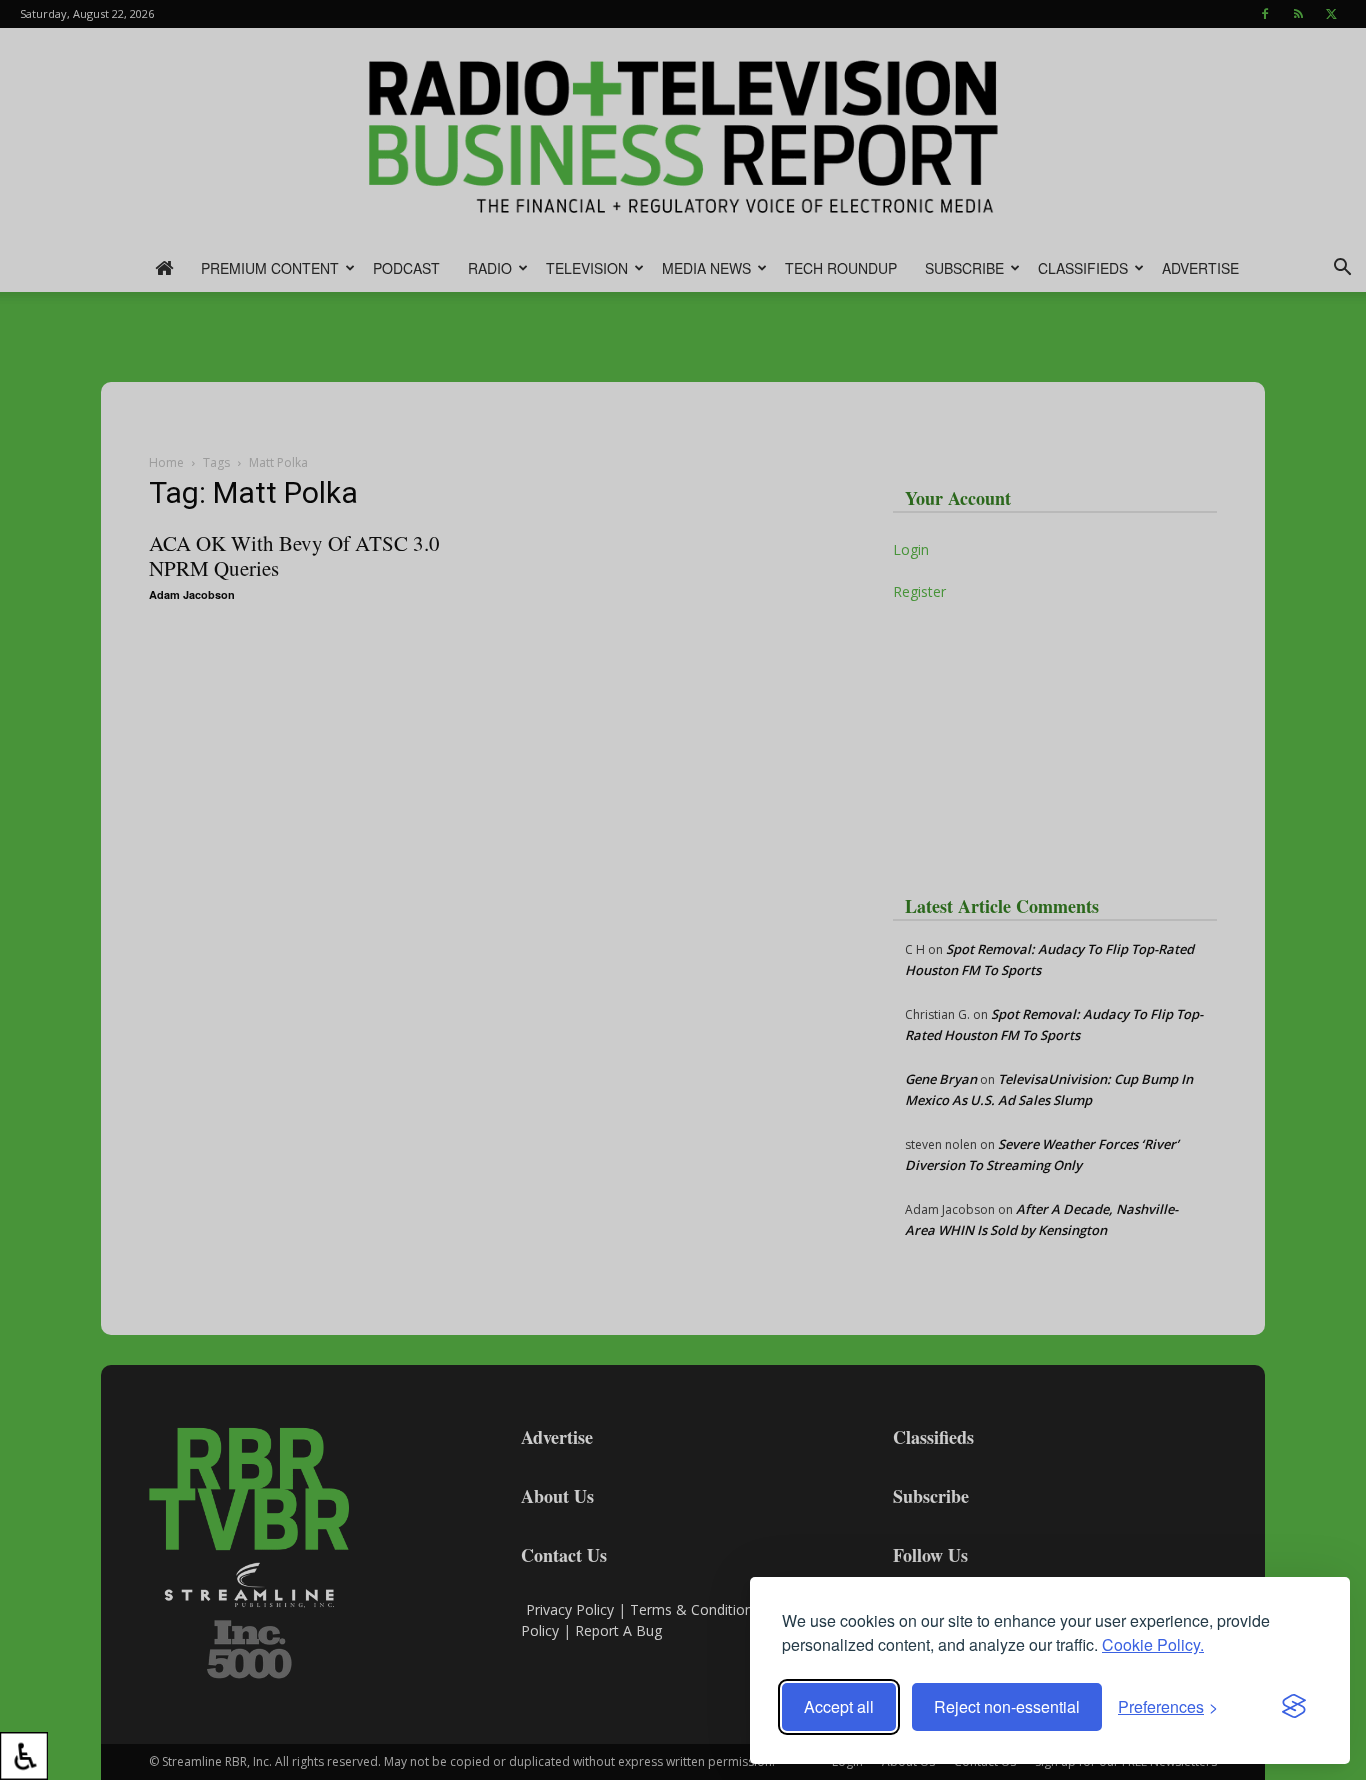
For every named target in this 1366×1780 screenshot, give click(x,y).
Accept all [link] (839, 1706)
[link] (24, 1756)
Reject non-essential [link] (1007, 1706)
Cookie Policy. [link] (1153, 1644)
